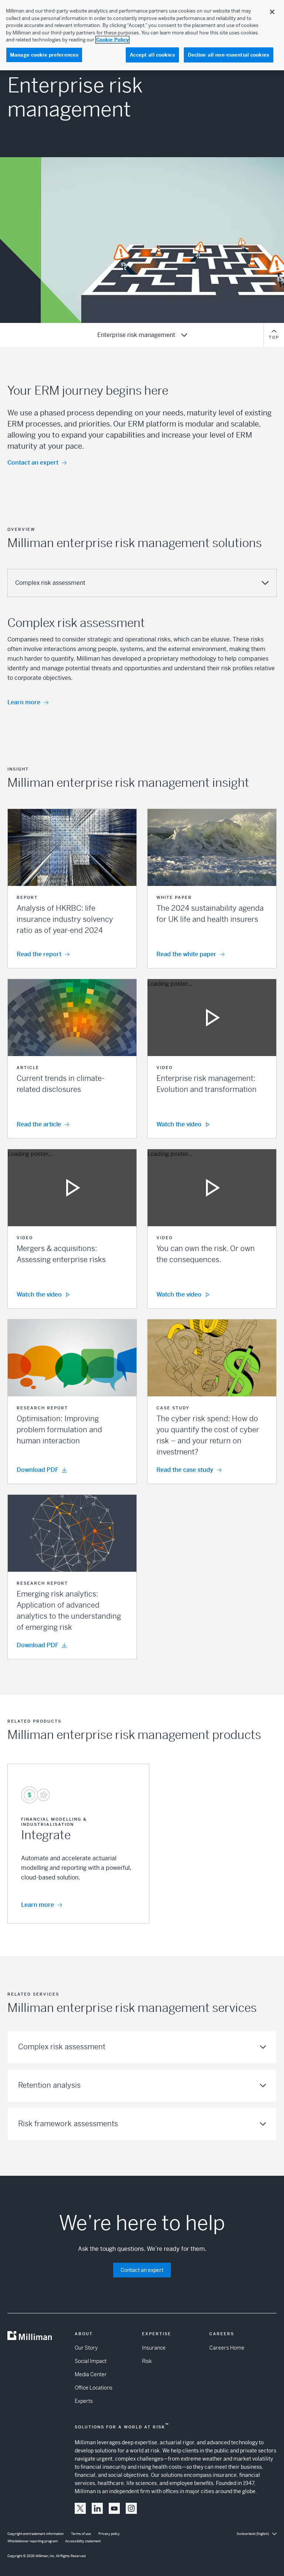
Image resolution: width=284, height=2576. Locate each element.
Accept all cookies (152, 55)
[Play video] (212, 1018)
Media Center (91, 2374)
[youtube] (114, 2508)
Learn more (24, 702)
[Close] (272, 12)
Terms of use (81, 2534)
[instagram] (131, 2508)
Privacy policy (109, 2534)
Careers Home (227, 2348)
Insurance (154, 2348)
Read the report (39, 954)
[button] (72, 889)
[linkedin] (97, 2508)
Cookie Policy (112, 40)
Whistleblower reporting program (33, 2541)
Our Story (86, 2348)
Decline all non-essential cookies (229, 55)
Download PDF (38, 1470)
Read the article (39, 1124)
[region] (142, 35)
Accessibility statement (83, 2541)
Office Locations (94, 2388)
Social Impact (91, 2361)
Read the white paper (186, 954)
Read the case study (185, 1470)
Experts (84, 2401)
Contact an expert (33, 463)
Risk (147, 2361)
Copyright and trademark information (35, 2534)
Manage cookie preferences (44, 55)
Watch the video (179, 1124)
